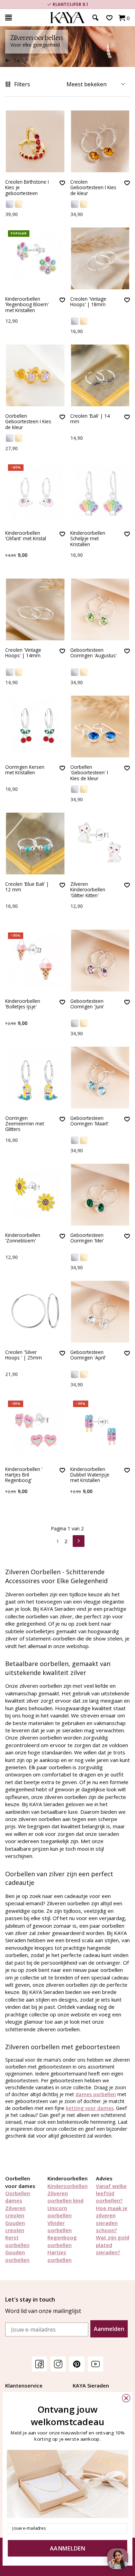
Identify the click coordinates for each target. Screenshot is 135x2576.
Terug (20, 60)
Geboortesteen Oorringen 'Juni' (87, 1004)
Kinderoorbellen (67, 2186)
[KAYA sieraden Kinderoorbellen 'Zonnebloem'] (35, 1195)
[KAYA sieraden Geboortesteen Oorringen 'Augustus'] (100, 609)
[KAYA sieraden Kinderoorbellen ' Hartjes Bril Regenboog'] (35, 1429)
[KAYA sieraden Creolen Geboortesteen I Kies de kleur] (100, 141)
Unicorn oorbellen (60, 2212)
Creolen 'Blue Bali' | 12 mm (27, 887)
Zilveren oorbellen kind (65, 2197)
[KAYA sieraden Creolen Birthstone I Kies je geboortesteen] (35, 141)
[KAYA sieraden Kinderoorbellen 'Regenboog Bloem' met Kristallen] (35, 258)
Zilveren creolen (15, 2212)
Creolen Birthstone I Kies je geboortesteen (27, 188)
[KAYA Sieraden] (67, 18)
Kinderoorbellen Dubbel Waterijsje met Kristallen (90, 1475)
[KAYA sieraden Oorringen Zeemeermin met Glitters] (35, 1078)
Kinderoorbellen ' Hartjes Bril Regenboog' (24, 1475)
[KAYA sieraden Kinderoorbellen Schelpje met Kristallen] (100, 492)
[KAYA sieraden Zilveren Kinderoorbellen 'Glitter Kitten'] (100, 844)
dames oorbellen (96, 2094)
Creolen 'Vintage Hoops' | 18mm (88, 302)
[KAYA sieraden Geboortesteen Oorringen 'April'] (100, 1312)
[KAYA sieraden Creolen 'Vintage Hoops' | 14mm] (35, 609)
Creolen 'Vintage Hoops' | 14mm (23, 653)
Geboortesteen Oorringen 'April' (88, 1355)
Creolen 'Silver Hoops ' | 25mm (24, 1355)
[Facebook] (39, 2364)
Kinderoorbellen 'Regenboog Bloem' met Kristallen (27, 305)
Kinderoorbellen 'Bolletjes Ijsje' (23, 1004)
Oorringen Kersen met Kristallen (25, 770)
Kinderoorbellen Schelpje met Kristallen (88, 539)
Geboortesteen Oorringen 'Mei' (87, 1238)
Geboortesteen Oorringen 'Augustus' (93, 653)
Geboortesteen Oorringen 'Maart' (89, 1121)
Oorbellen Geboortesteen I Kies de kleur (28, 422)
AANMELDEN (67, 2549)
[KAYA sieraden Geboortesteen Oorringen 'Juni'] (100, 961)
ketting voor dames (90, 2108)
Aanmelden (109, 2329)
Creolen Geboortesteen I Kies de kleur (93, 188)
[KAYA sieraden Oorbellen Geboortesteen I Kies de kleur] (35, 375)
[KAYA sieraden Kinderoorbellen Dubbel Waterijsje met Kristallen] (100, 1429)
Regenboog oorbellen (62, 2241)
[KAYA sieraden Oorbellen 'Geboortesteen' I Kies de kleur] (100, 727)
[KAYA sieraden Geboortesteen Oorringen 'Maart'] (100, 1078)
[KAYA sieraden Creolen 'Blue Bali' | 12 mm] (35, 844)
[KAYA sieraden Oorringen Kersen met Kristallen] (35, 727)
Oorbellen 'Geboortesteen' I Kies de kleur (89, 773)
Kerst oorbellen (17, 2241)
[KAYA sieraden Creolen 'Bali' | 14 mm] (100, 375)
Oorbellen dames (18, 2197)
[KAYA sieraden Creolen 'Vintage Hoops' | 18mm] (100, 258)
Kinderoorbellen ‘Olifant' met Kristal (26, 536)
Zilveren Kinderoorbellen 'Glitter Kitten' (88, 890)
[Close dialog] (126, 2398)
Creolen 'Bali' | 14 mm (90, 419)
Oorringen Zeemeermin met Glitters (25, 1124)
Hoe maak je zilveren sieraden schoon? (112, 2219)
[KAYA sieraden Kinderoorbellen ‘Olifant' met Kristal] (35, 492)
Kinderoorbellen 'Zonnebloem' (23, 1238)
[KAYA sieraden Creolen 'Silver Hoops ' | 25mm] (35, 1312)
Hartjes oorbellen (60, 2256)
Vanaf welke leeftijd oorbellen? (111, 2193)
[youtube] (96, 2364)
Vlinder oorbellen (60, 2226)
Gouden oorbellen (17, 2256)
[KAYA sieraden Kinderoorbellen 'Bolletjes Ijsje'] (35, 961)
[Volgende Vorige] (79, 1540)
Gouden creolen (15, 2226)
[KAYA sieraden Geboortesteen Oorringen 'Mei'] (100, 1195)
